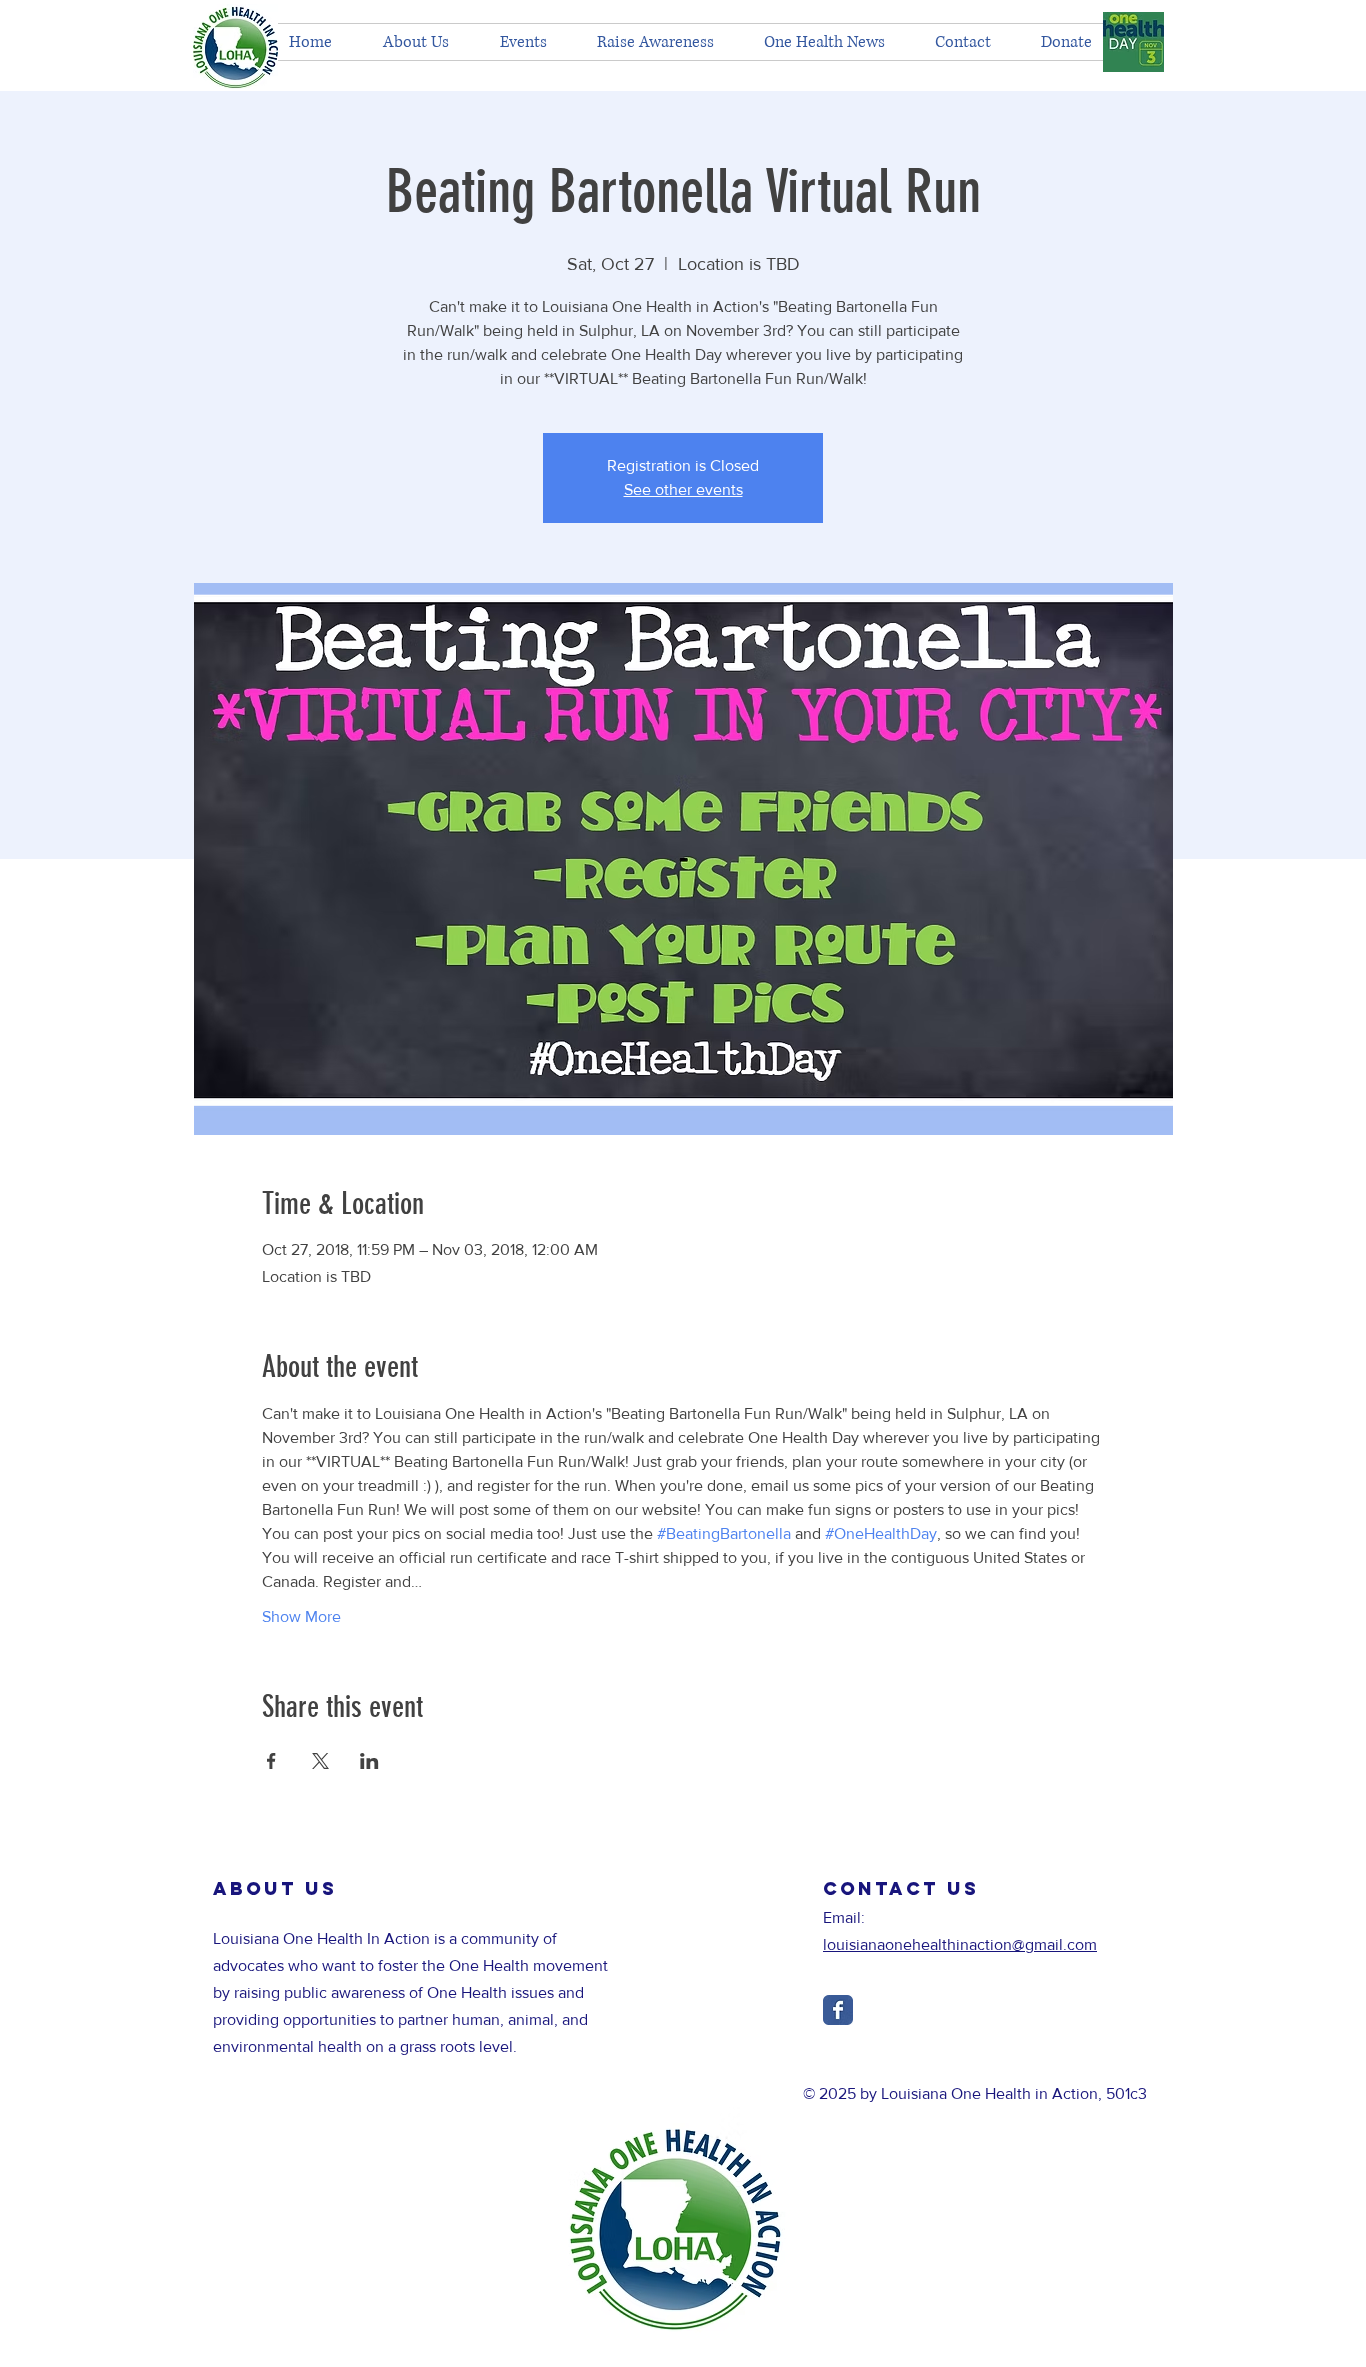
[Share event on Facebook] (271, 1761)
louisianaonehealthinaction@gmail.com (960, 1944)
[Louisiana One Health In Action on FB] (838, 2010)
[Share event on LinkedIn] (369, 1761)
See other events (683, 489)
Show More (301, 1616)
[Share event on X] (320, 1761)
